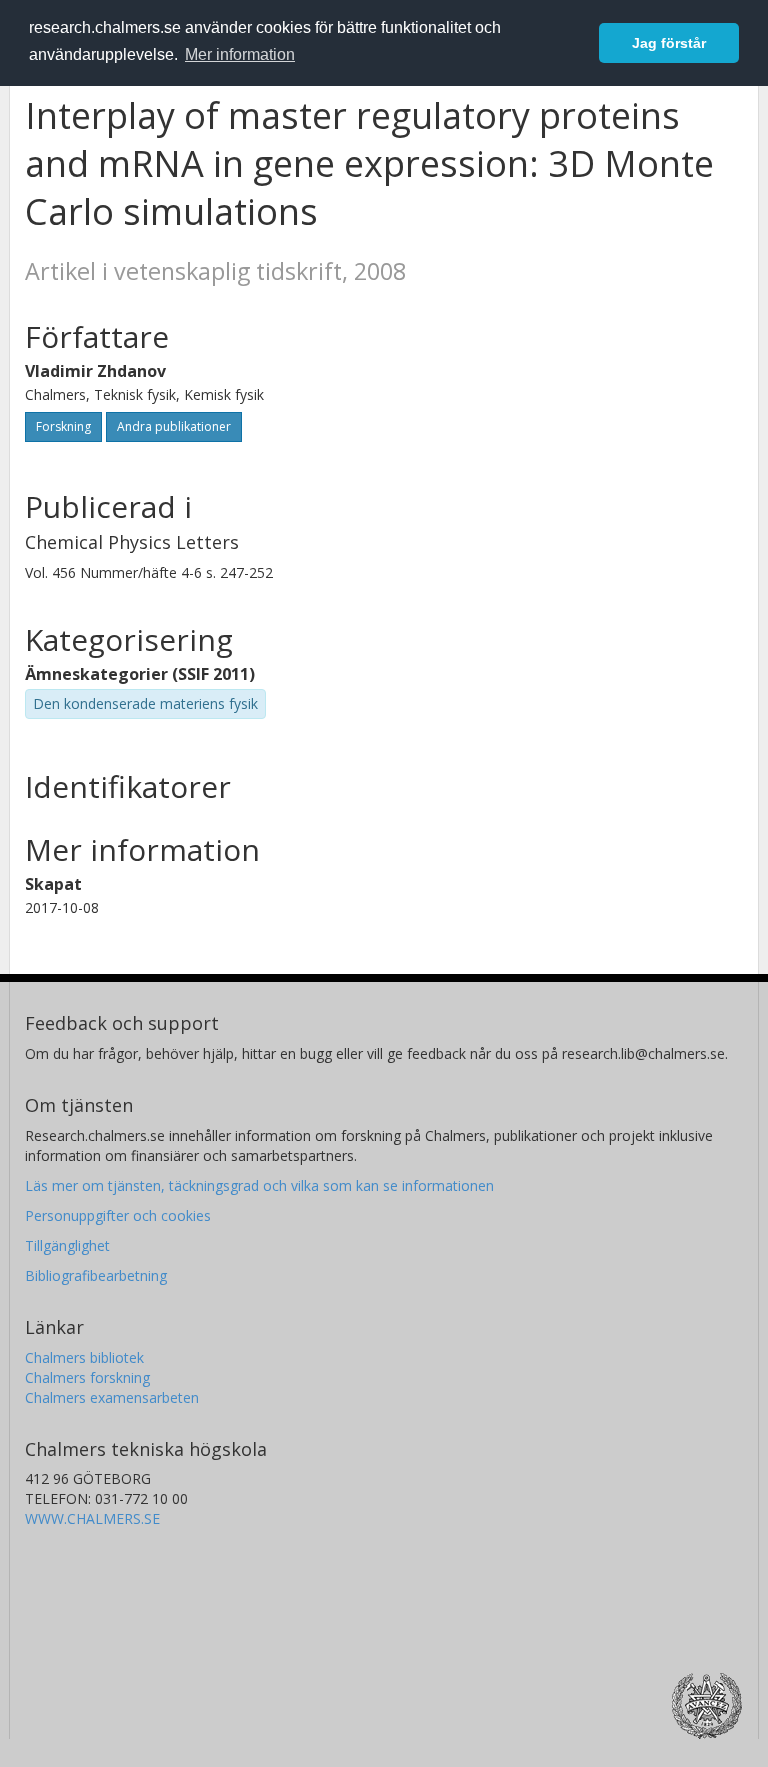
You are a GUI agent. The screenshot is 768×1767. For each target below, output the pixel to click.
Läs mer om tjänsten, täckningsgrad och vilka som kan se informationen (259, 1185)
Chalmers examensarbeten (112, 1397)
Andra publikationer (174, 426)
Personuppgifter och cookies (118, 1215)
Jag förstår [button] (669, 43)
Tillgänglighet (67, 1245)
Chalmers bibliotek (84, 1357)
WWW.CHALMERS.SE (92, 1518)
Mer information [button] (240, 54)
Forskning (63, 426)
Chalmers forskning (87, 1377)
